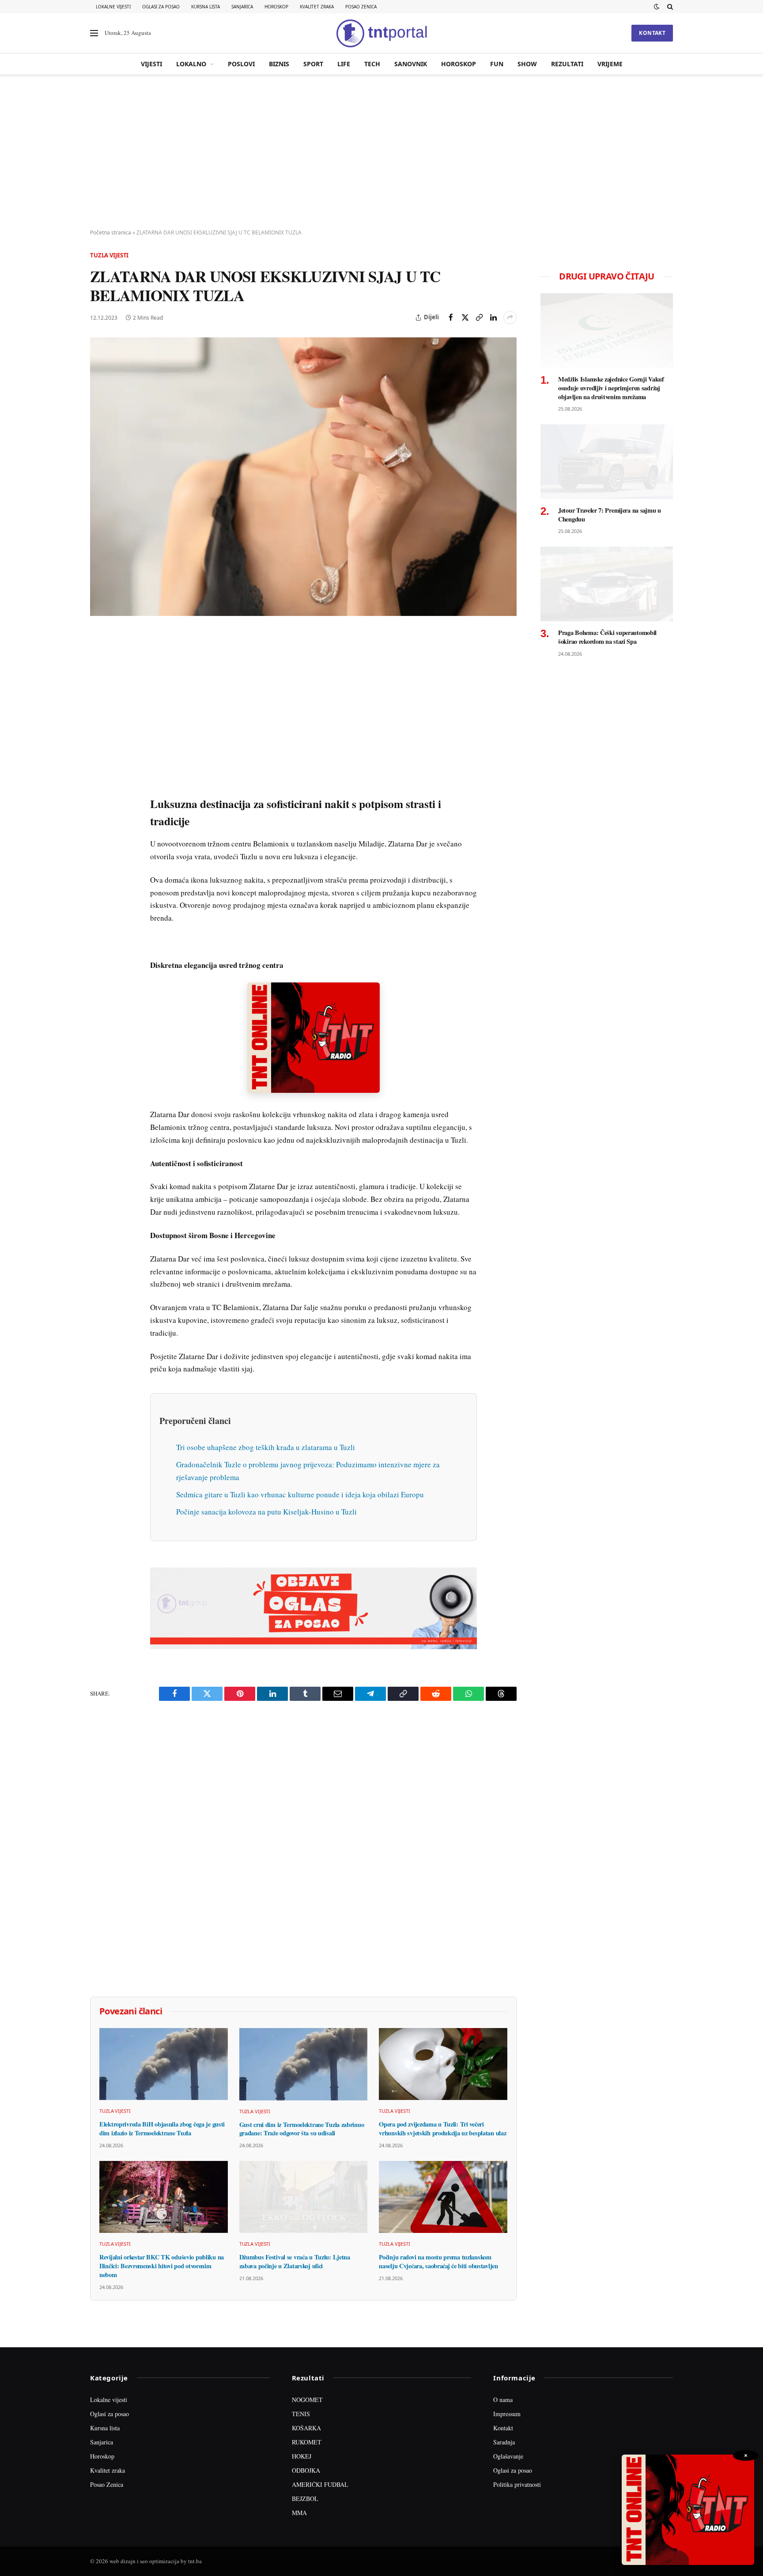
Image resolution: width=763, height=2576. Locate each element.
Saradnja (504, 2442)
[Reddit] (98, 781)
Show (527, 64)
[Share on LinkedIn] (493, 317)
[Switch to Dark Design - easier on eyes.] (657, 7)
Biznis (279, 64)
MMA (299, 2513)
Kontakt (652, 33)
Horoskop (276, 7)
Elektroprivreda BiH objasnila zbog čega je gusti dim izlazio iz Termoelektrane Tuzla (162, 2128)
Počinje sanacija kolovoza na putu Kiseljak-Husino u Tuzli (266, 1512)
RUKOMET (307, 2442)
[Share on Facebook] (451, 317)
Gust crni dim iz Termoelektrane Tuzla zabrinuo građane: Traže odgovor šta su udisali (302, 2129)
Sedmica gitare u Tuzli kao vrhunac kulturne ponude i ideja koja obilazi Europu (300, 1494)
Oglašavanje (508, 2456)
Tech (372, 64)
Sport (313, 64)
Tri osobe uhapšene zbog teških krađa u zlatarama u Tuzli (266, 1447)
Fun (497, 64)
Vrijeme (610, 64)
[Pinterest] (98, 700)
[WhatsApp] (98, 822)
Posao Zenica (361, 7)
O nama (503, 2400)
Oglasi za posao (161, 7)
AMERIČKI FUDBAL (320, 2484)
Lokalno (191, 64)
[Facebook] (98, 659)
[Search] (669, 7)
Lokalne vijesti (113, 7)
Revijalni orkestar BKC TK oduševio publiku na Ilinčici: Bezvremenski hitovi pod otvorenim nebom (162, 2266)
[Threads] (98, 842)
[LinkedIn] (98, 761)
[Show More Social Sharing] (510, 317)
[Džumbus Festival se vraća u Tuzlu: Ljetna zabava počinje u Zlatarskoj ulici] (304, 2197)
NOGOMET (307, 2400)
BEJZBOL (305, 2499)
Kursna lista (206, 7)
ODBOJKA (306, 2470)
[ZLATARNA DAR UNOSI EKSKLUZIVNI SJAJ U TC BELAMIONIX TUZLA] (303, 477)
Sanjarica (242, 7)
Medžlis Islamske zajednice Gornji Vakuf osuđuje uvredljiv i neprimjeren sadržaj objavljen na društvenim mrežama (611, 388)
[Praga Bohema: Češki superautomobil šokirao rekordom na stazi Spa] (607, 584)
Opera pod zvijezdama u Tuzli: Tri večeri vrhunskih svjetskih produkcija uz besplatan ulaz (442, 2128)
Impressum (507, 2414)
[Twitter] (98, 680)
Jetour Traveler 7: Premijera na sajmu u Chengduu (610, 515)
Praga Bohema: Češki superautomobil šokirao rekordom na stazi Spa (607, 637)
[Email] (98, 720)
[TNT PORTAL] (381, 33)
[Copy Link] (479, 317)
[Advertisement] (381, 152)
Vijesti (151, 64)
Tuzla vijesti (109, 255)
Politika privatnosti (517, 2484)
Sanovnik (411, 64)
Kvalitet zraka (317, 7)
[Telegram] (98, 801)
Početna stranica (111, 232)
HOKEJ (302, 2456)
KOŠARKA (306, 2428)
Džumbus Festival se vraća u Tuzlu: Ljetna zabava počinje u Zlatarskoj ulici (295, 2261)
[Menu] (94, 33)
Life (344, 64)
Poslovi (241, 64)
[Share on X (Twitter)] (465, 317)
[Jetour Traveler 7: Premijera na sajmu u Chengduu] (607, 462)
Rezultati (567, 64)
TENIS (301, 2414)
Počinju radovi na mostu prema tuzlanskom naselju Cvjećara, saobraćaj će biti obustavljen (438, 2261)
